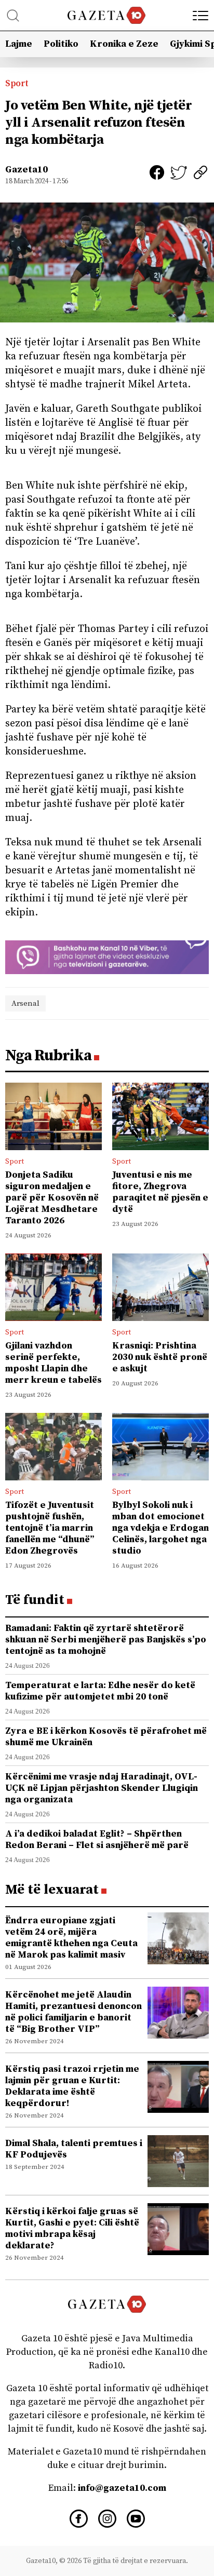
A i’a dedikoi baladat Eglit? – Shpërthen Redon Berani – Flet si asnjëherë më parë (97, 1839)
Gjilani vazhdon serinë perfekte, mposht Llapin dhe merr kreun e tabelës (53, 1363)
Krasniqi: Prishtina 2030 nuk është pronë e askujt (160, 1357)
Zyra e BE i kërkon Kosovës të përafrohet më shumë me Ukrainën (106, 1737)
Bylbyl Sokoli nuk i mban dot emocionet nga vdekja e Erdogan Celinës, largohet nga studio (160, 1528)
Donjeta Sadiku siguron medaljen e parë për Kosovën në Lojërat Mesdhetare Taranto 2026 (52, 1198)
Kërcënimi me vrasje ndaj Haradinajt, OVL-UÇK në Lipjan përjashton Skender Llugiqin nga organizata (102, 1788)
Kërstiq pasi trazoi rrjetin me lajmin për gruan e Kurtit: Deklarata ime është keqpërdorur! (72, 2086)
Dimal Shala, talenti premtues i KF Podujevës (74, 2149)
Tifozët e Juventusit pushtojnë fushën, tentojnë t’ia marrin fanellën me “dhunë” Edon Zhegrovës (50, 1528)
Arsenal (25, 1003)
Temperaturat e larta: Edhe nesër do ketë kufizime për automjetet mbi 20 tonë (100, 1691)
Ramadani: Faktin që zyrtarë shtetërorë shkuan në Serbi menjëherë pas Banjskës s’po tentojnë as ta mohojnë (106, 1640)
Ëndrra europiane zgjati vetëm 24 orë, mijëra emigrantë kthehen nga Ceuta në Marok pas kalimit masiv (71, 1938)
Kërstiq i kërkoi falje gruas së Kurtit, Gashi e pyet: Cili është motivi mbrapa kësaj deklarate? (72, 2228)
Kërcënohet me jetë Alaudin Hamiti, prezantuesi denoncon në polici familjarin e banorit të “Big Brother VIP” (73, 2012)
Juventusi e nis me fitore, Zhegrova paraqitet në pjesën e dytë (160, 1192)
